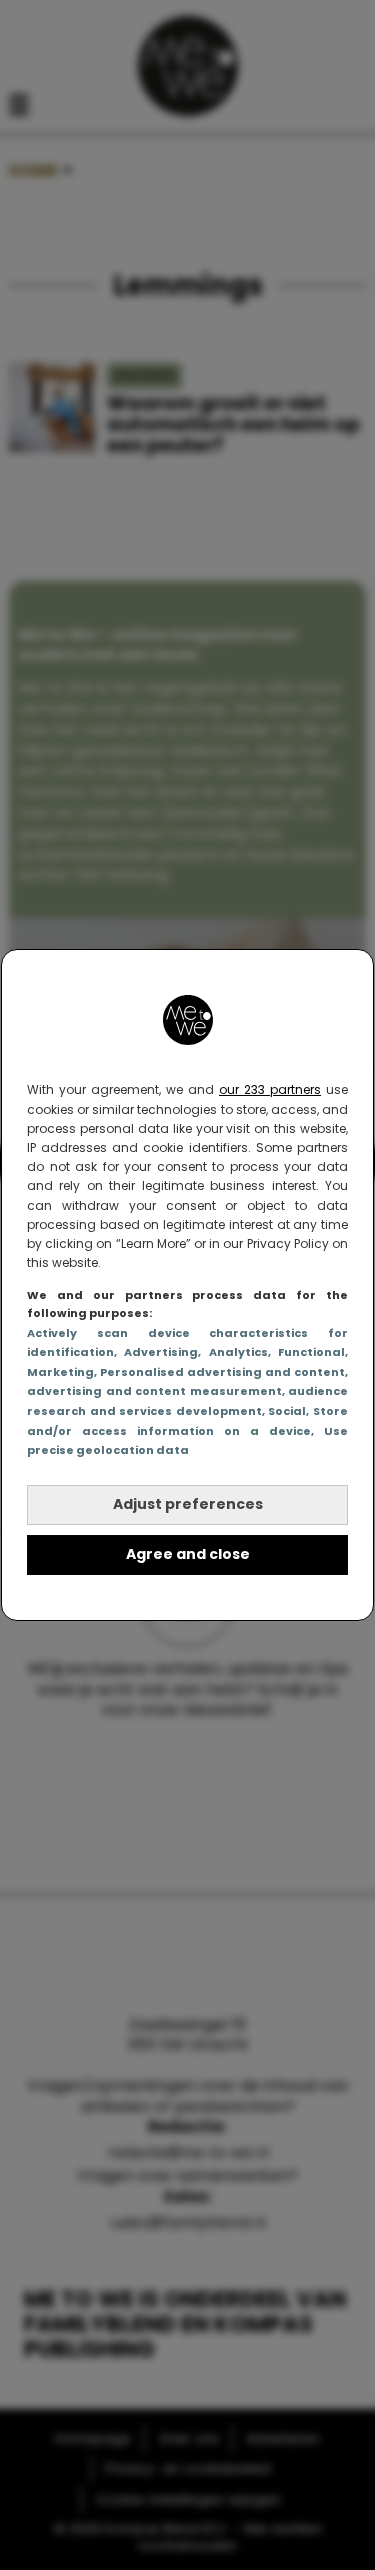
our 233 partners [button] (270, 1089)
